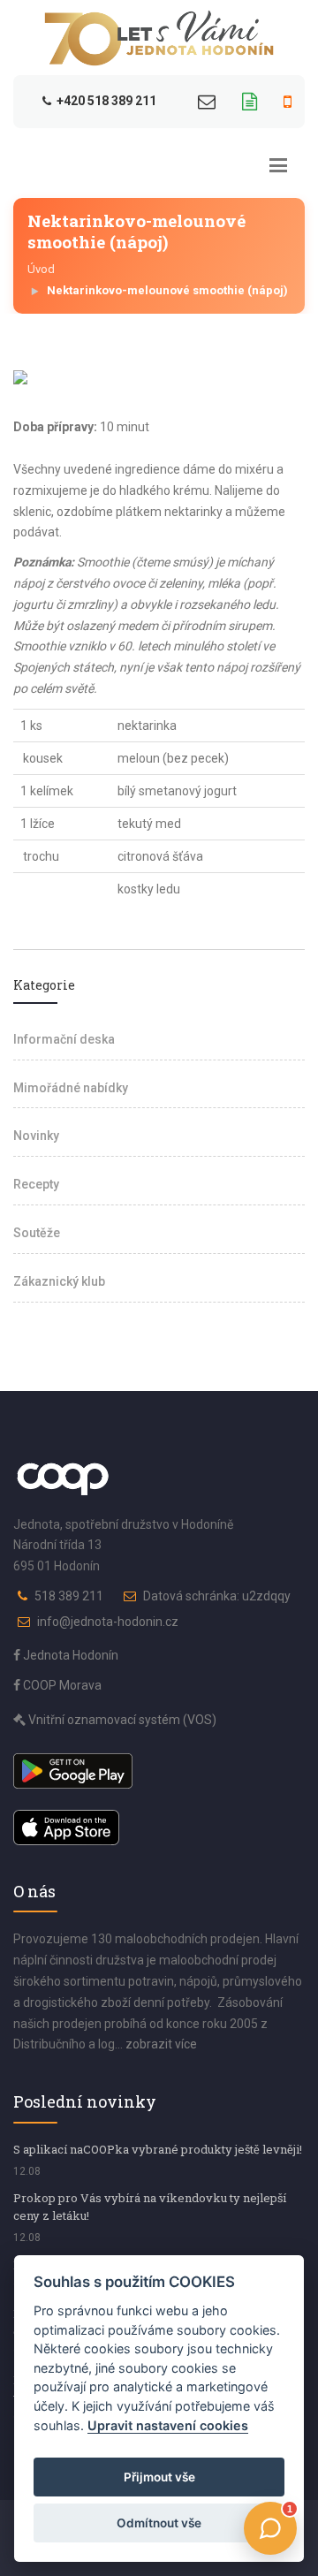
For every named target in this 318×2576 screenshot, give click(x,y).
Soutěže (37, 1233)
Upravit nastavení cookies (168, 2425)
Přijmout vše (159, 2477)
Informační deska (64, 1039)
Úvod (41, 269)
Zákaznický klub (59, 1281)
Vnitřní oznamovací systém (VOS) (121, 1720)
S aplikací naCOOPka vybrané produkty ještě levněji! (158, 2149)
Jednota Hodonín (69, 1655)
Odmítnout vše (159, 2523)
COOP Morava (61, 1685)
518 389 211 (69, 1596)
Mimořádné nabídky (71, 1088)
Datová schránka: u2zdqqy (217, 1596)
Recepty (36, 1184)
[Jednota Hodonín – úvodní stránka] (159, 38)
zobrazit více (161, 2044)
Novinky (36, 1136)
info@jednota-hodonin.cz (108, 1622)
